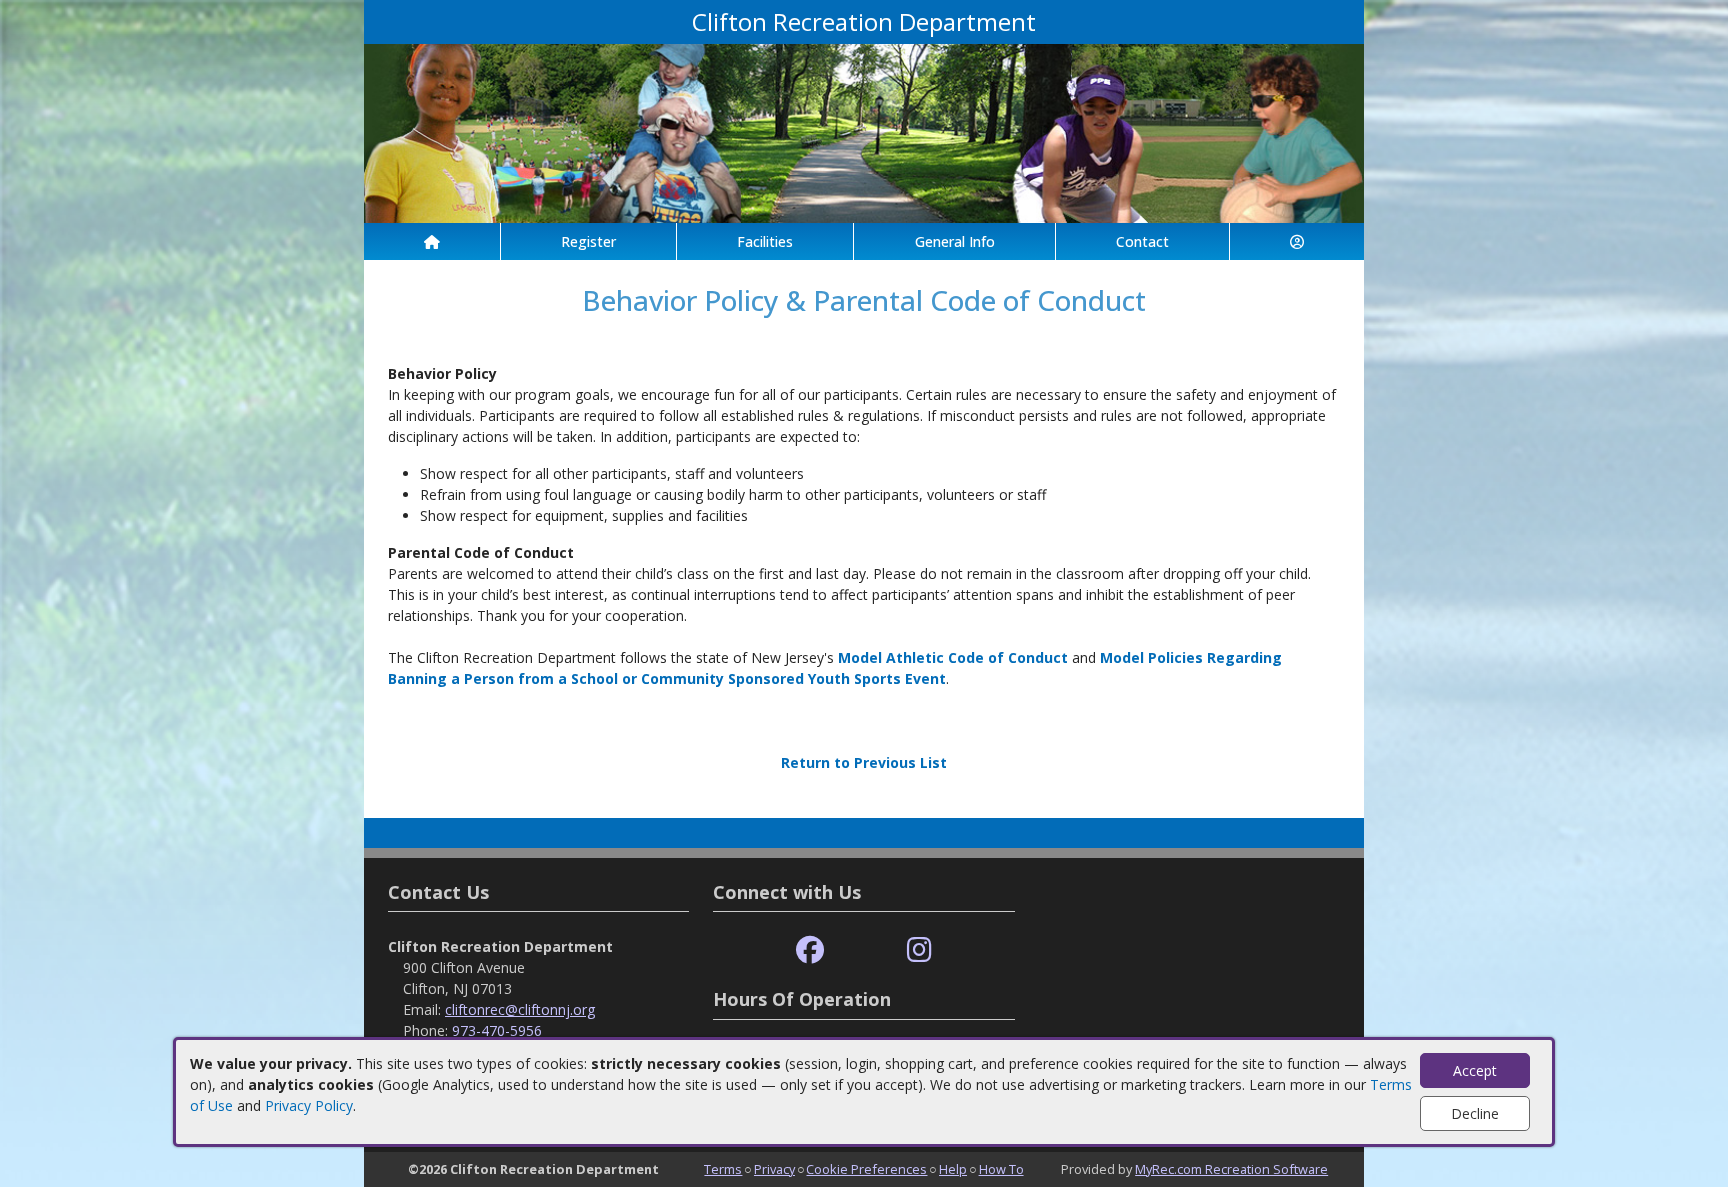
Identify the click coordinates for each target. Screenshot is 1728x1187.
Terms (723, 1169)
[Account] (1297, 241)
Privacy (774, 1169)
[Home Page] (432, 241)
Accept (1475, 1070)
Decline (1475, 1113)
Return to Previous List (864, 762)
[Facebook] (810, 950)
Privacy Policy (309, 1105)
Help (953, 1169)
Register (588, 241)
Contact (1142, 241)
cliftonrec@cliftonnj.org (520, 1009)
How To (1001, 1169)
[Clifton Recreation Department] (864, 131)
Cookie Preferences (866, 1169)
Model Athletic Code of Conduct (953, 657)
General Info (955, 241)
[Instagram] (919, 950)
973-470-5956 (497, 1030)
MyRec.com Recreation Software (1231, 1169)
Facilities (765, 241)
